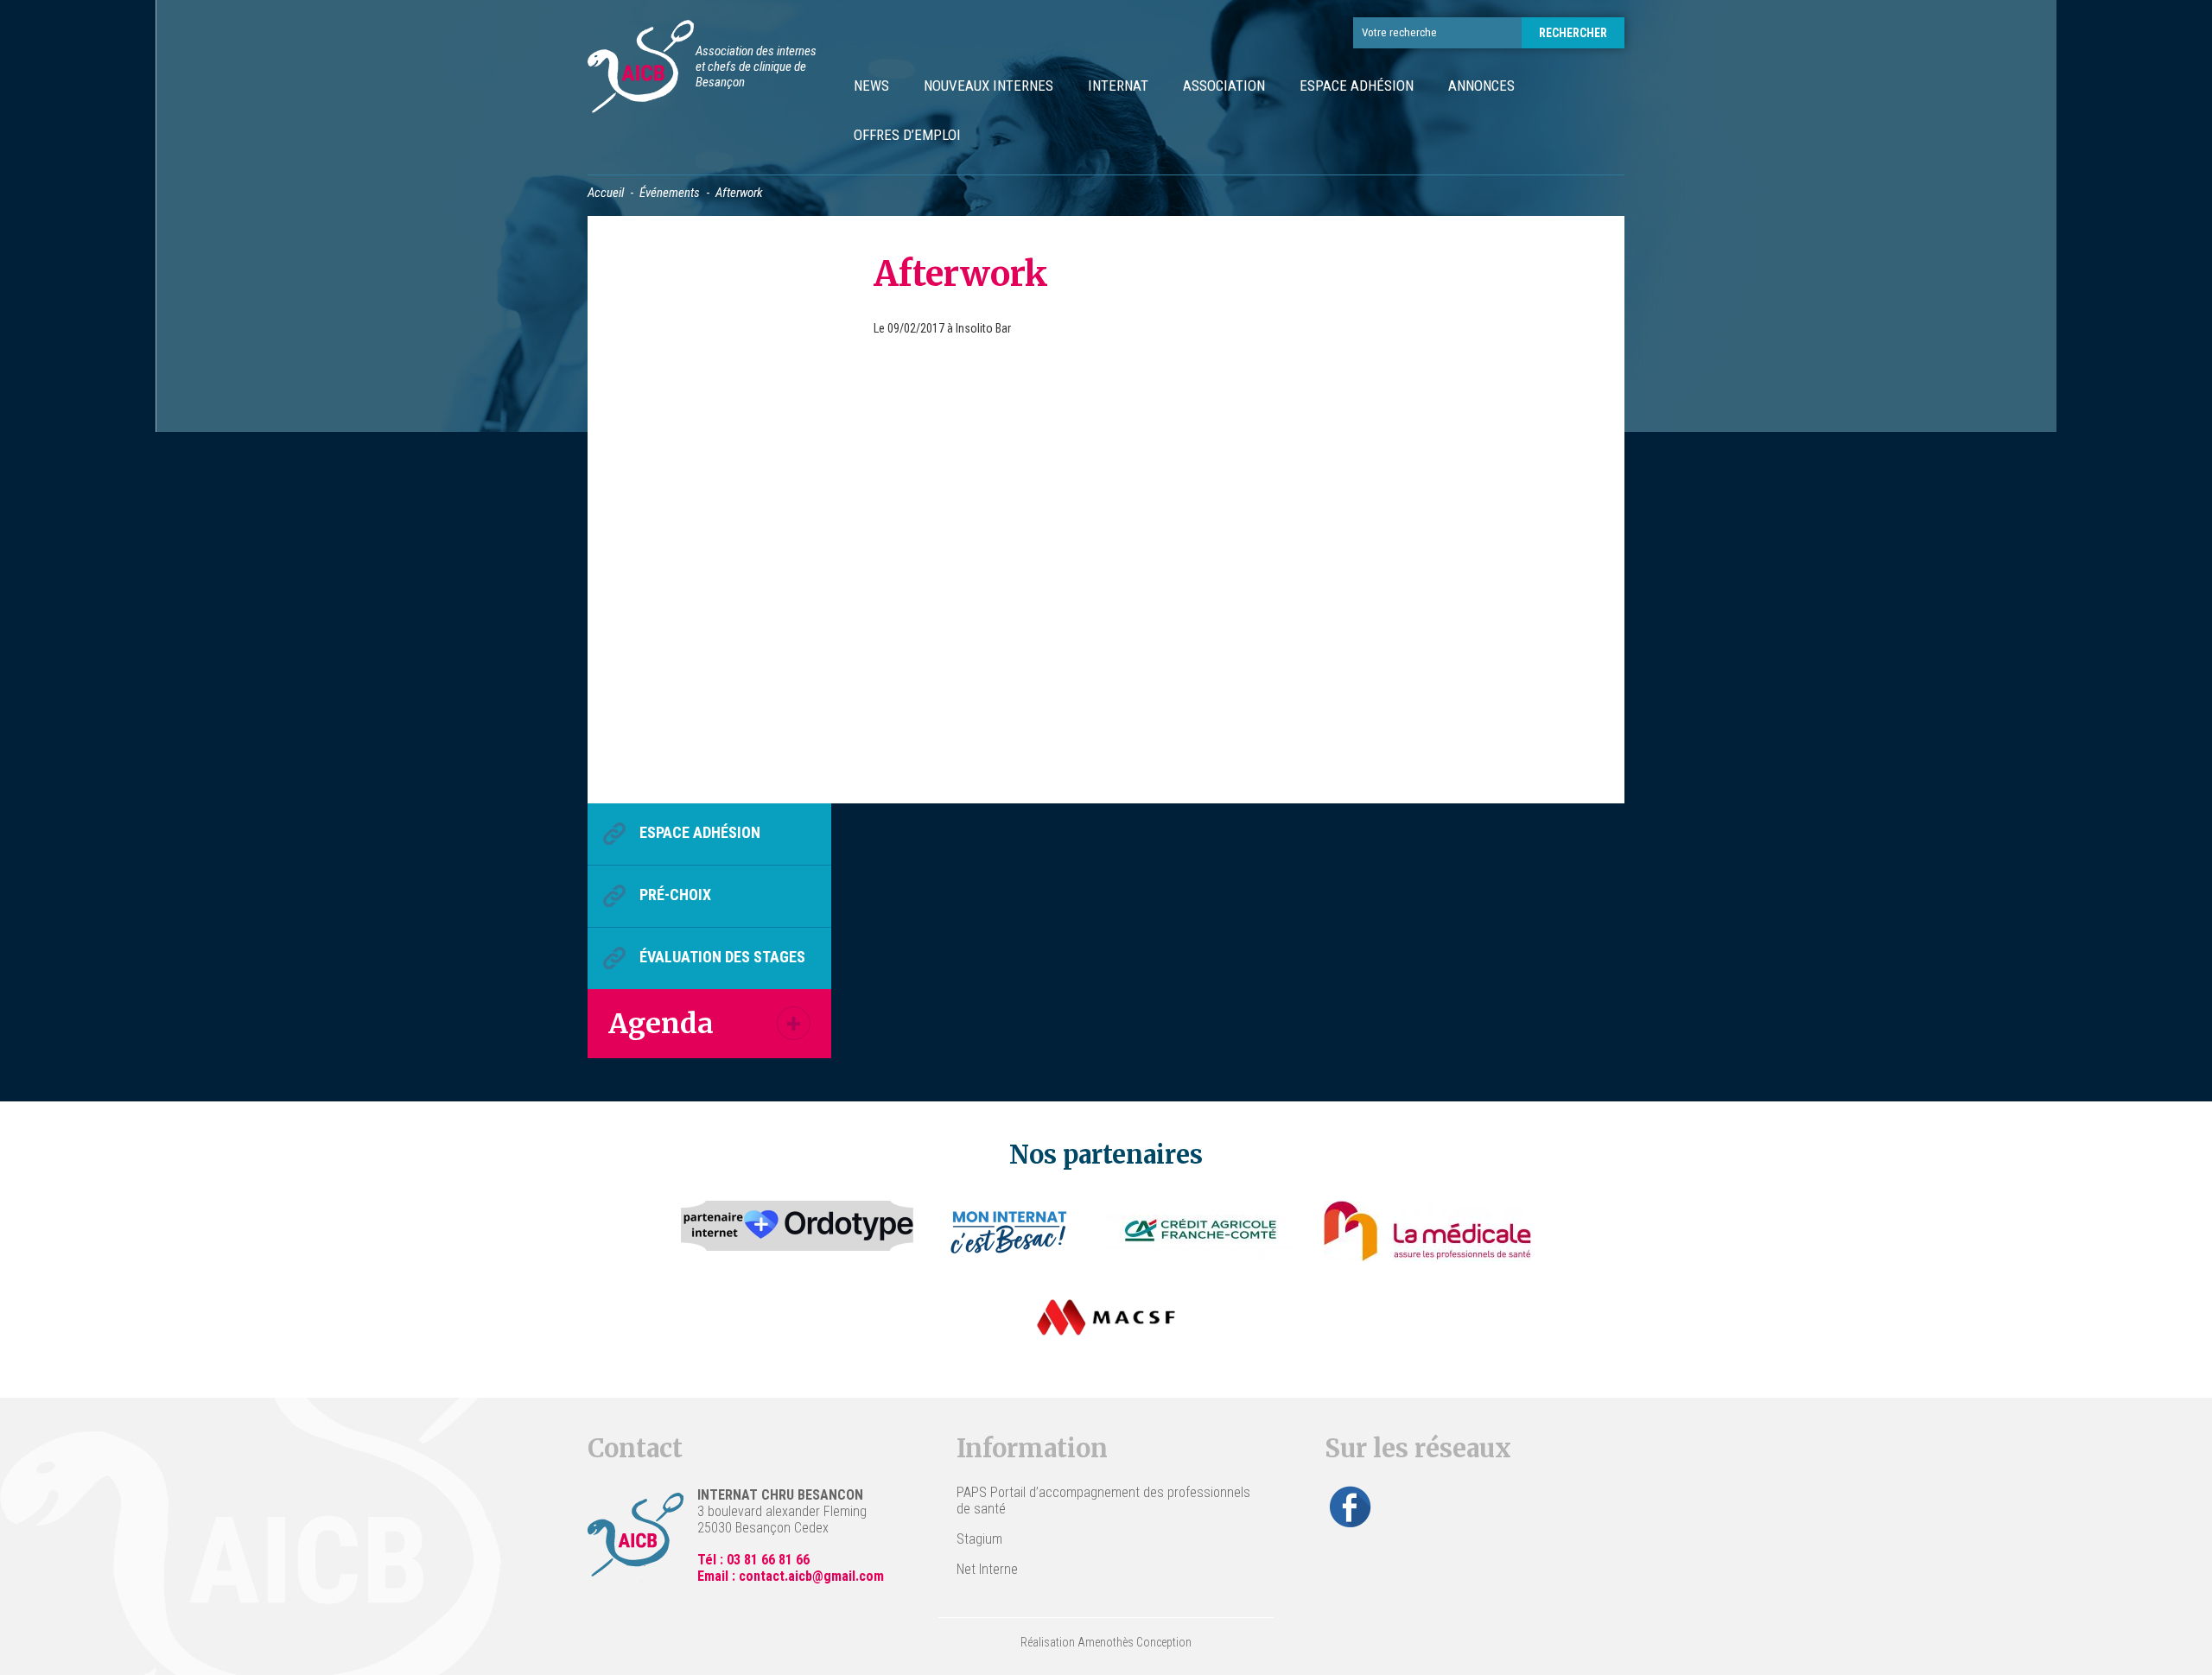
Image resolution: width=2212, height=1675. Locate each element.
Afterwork (961, 274)
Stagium (979, 1539)
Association (1224, 86)
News (871, 86)
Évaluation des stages (722, 957)
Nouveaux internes (988, 86)
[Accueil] (641, 69)
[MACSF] (1106, 1317)
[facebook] (1351, 1507)
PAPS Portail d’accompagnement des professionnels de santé (1103, 1501)
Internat (1118, 86)
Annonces (1481, 86)
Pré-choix (675, 895)
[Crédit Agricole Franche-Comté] (1201, 1231)
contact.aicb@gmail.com (811, 1576)
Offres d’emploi (907, 135)
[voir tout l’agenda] (794, 1023)
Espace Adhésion (1357, 86)
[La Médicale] (1427, 1231)
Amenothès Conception (1135, 1642)
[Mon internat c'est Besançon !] (1010, 1231)
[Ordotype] (798, 1231)
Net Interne (987, 1569)
